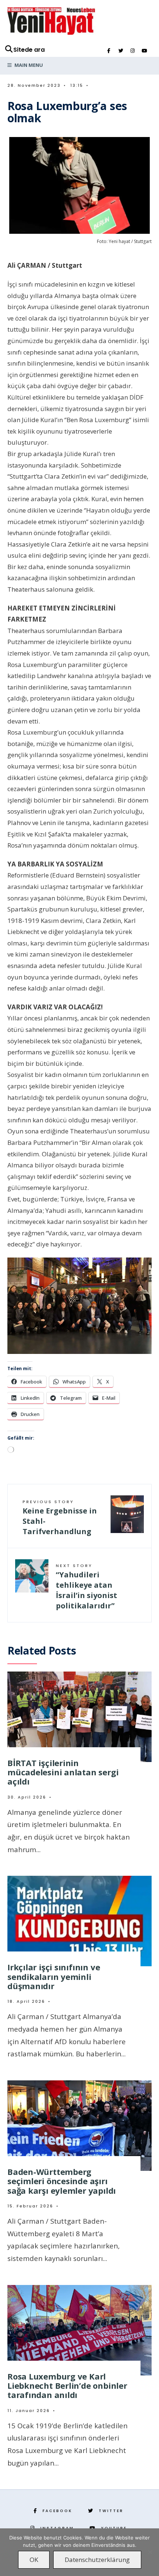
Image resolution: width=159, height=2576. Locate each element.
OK (34, 2560)
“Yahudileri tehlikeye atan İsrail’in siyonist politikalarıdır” (87, 1587)
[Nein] (150, 2552)
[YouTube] (144, 51)
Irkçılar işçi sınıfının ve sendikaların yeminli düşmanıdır (54, 1976)
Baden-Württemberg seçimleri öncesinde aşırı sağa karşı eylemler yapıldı (62, 2181)
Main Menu (28, 65)
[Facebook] (109, 51)
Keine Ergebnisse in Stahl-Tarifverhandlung (60, 1518)
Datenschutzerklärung (97, 2560)
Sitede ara (29, 50)
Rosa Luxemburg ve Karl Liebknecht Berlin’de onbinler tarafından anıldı (67, 2386)
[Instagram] (132, 51)
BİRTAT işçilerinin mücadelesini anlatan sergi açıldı (63, 1772)
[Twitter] (121, 51)
